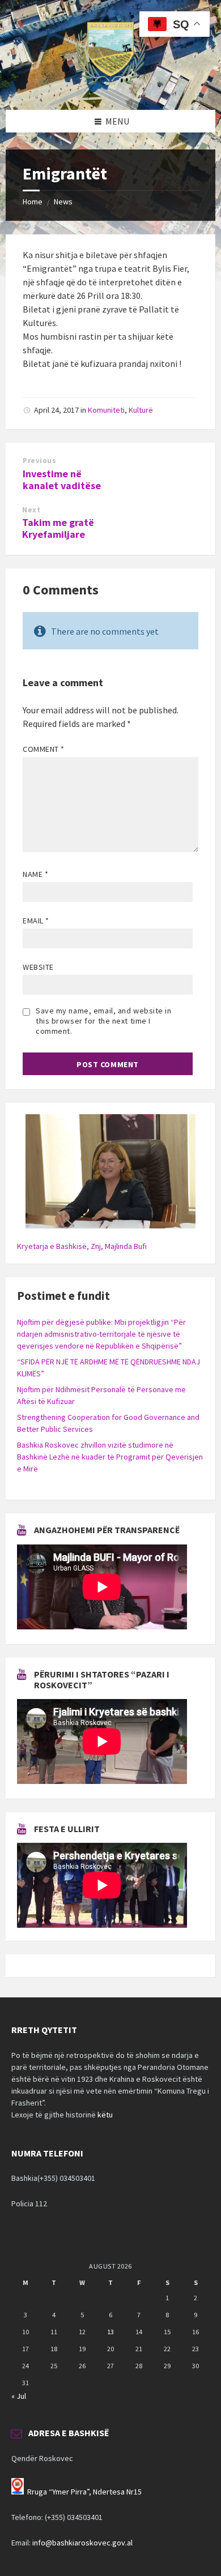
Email (36, 921)
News (63, 202)
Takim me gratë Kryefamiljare (58, 528)
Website (38, 967)
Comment (44, 749)
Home (33, 202)
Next (31, 510)
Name (35, 874)
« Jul (19, 2396)
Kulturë (141, 410)
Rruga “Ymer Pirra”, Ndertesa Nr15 (84, 2492)
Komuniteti (106, 410)
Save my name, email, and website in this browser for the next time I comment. (104, 1021)
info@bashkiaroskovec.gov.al (82, 2543)
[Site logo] (110, 88)
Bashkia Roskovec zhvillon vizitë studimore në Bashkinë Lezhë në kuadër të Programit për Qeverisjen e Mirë (110, 1457)
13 (110, 2332)
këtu (105, 2115)
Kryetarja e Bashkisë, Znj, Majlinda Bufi (82, 1246)
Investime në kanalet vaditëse (62, 480)
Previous (39, 461)
